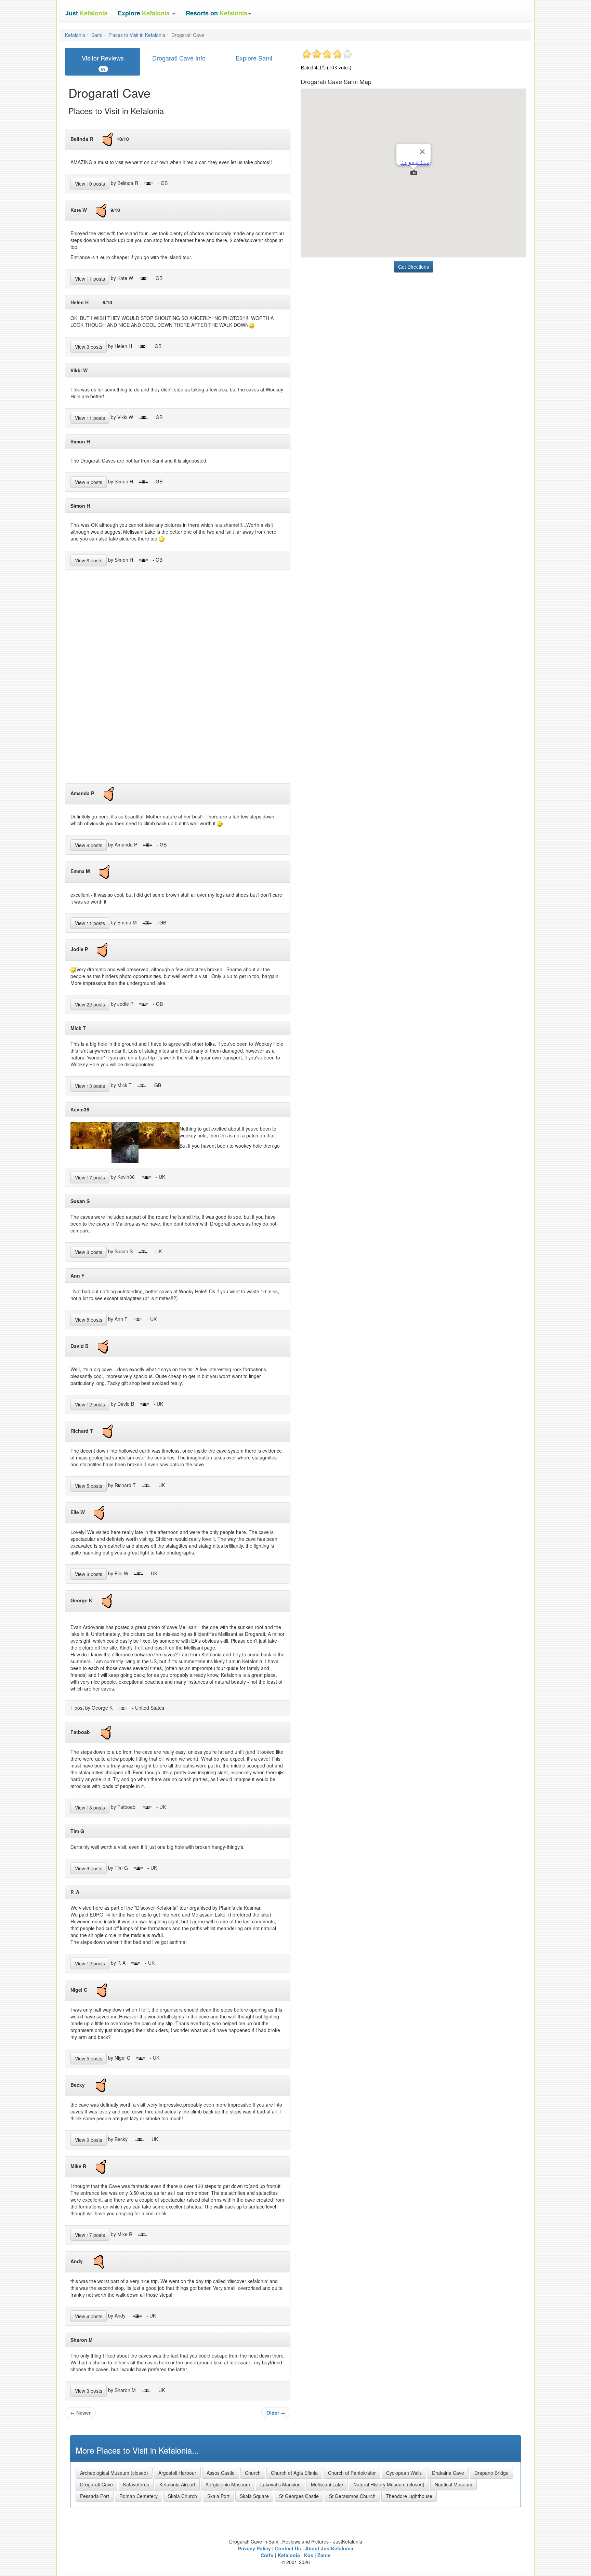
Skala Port (218, 2496)
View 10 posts (90, 184)
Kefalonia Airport (177, 2484)
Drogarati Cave (96, 2484)
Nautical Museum (454, 2484)
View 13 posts (90, 1086)
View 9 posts (89, 1868)
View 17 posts (90, 1177)
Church (253, 2473)
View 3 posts (89, 347)
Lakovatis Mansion (280, 2484)
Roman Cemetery (139, 2496)
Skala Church (182, 2496)
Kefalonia (75, 35)
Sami (97, 35)
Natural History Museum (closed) (389, 2484)
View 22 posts (90, 1004)
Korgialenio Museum (228, 2484)
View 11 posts (90, 279)
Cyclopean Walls (404, 2473)
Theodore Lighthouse (409, 2496)
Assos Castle (221, 2473)
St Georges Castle (299, 2496)
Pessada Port (95, 2496)
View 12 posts (90, 1404)
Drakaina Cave (448, 2473)
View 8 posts (89, 845)
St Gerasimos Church (352, 2496)
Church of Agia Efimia (294, 2473)
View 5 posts (89, 1486)
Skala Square (254, 2496)
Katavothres (136, 2484)
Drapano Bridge (491, 2473)
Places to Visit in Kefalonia (137, 35)
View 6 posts (89, 482)
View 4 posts (89, 2316)
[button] (147, 13)
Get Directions (413, 267)
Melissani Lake (327, 2484)
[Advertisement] (178, 679)
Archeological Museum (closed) (114, 2473)
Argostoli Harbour (177, 2473)
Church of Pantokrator (352, 2473)
